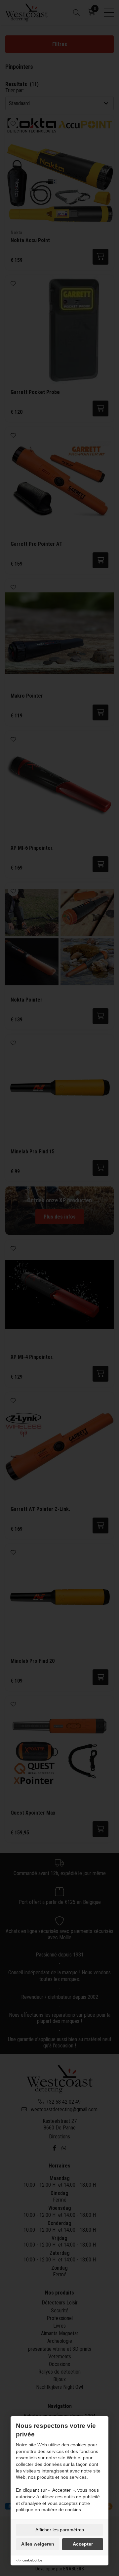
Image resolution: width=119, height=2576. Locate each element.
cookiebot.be (32, 2560)
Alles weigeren (38, 2544)
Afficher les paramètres (60, 2530)
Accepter (83, 2544)
